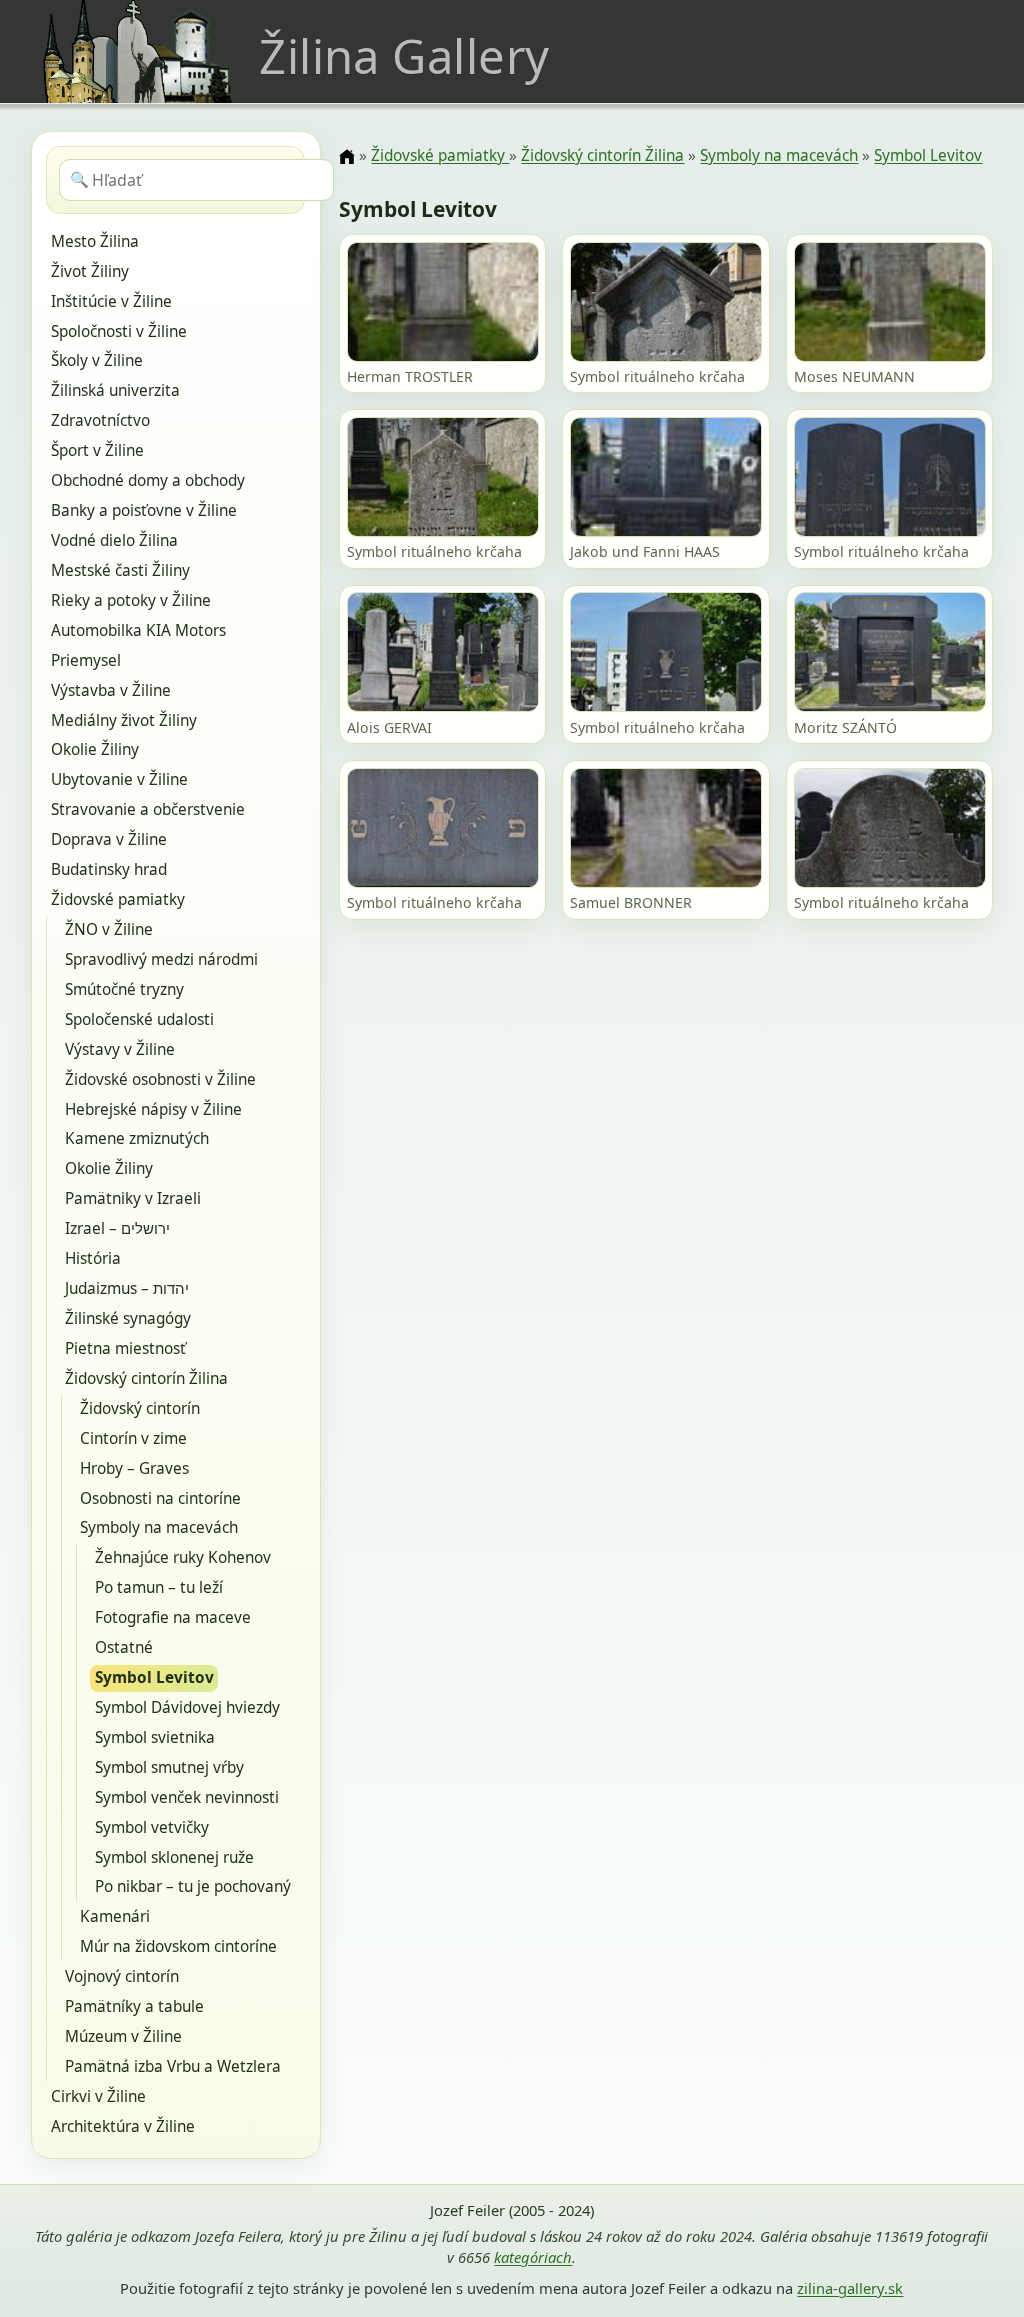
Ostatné (124, 1647)
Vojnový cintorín (122, 1976)
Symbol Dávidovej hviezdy (187, 1707)
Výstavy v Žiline (120, 1049)
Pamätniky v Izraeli (133, 1198)
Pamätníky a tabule (134, 2006)
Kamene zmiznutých (137, 1138)
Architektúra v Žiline (123, 2126)
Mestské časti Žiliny (120, 570)
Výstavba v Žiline (111, 690)
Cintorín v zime (133, 1438)
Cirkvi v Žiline (98, 2096)
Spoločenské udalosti (139, 1019)
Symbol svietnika (155, 1737)
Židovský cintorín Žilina (146, 1378)
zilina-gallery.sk (850, 2288)
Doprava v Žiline (109, 839)
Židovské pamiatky (118, 899)
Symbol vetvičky (152, 1827)
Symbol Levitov (154, 1677)
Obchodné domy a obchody (148, 480)
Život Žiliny (90, 271)
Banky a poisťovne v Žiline (144, 510)
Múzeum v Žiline (123, 2036)
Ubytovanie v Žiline (119, 779)
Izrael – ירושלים (117, 1228)
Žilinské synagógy (128, 1318)
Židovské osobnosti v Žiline (160, 1079)
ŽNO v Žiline (109, 929)
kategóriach (533, 2257)
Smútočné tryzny (124, 989)
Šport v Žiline (97, 450)
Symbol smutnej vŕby (169, 1767)
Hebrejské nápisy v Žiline (153, 1109)
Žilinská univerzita (115, 390)
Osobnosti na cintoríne (160, 1498)
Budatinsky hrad (109, 869)
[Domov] (347, 157)
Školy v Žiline (97, 360)
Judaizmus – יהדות (127, 1288)
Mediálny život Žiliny (124, 720)
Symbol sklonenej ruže (174, 1857)
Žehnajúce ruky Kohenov (183, 1557)
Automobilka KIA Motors (138, 630)
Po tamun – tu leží (159, 1587)
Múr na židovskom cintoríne (178, 1946)
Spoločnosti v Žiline (119, 331)
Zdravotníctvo (100, 420)
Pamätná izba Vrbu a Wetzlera (173, 2066)
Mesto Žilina (95, 241)
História (93, 1258)
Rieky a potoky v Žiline (131, 600)
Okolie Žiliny (95, 749)
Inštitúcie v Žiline (111, 301)
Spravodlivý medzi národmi (161, 959)
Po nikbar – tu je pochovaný (193, 1886)
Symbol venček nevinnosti (187, 1797)
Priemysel (86, 660)
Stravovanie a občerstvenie (148, 809)
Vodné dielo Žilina (114, 540)
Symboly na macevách (159, 1527)
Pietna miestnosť (125, 1348)
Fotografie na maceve (173, 1617)
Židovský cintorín (140, 1408)
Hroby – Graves (134, 1468)
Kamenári (115, 1916)
